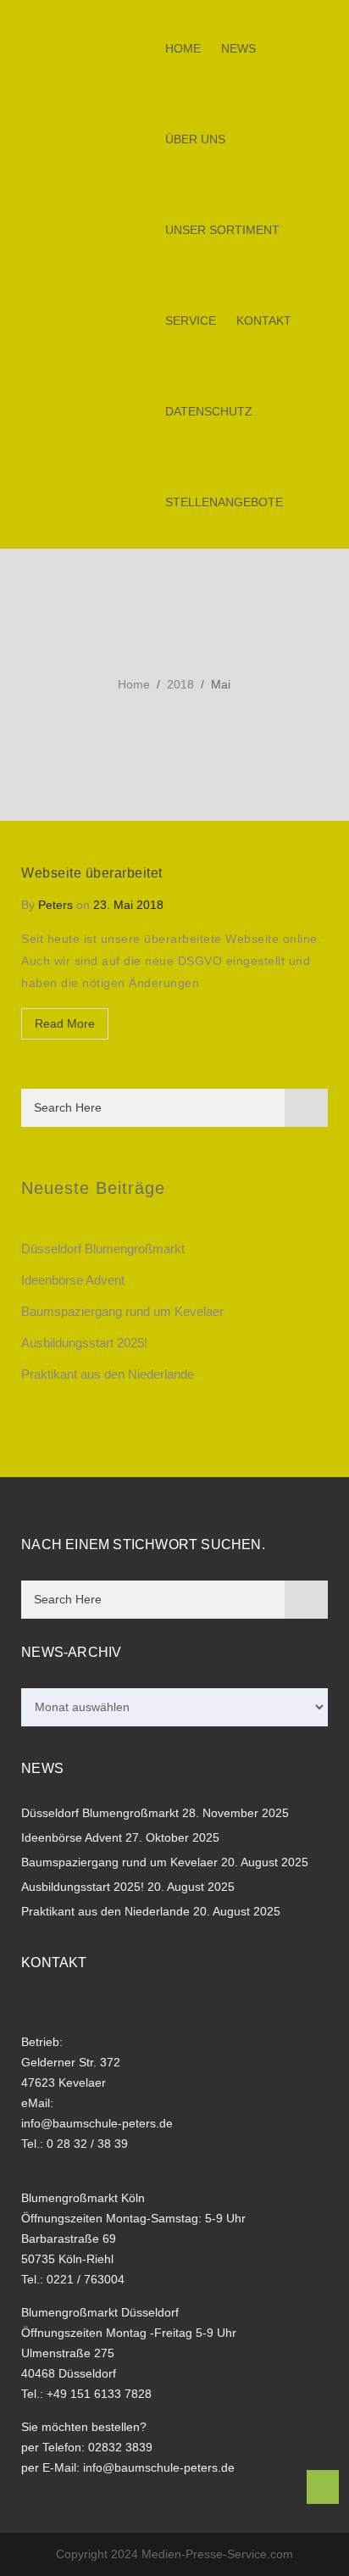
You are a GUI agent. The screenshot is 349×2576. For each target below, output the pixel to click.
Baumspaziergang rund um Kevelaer (122, 1311)
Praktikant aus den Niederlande (108, 1374)
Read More (65, 1023)
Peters (55, 905)
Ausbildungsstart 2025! (84, 1343)
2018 (180, 684)
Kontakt (264, 321)
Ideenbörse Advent (73, 1280)
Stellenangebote (224, 502)
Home (183, 48)
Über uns (195, 139)
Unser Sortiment (222, 230)
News (238, 48)
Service (191, 321)
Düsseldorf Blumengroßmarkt (103, 1249)
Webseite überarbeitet (92, 873)
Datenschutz (209, 411)
